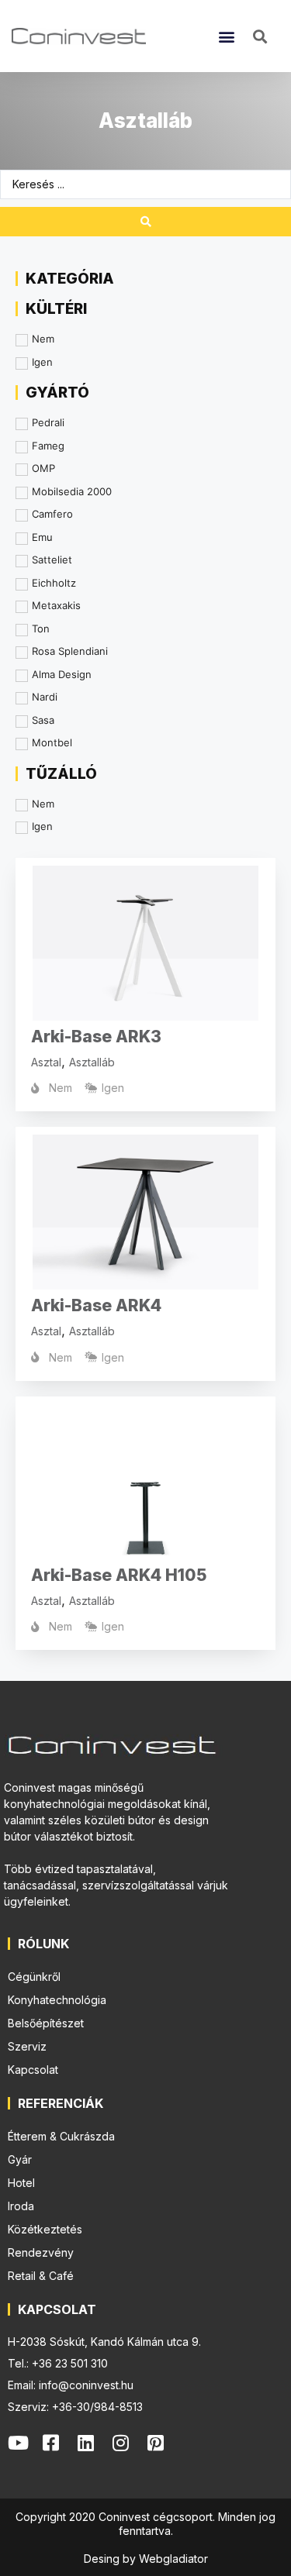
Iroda (21, 2206)
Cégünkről (34, 1977)
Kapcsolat (33, 2070)
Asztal (46, 1062)
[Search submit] (145, 222)
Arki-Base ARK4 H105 (119, 1575)
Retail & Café (41, 2276)
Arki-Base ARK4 (96, 1305)
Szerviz (27, 2046)
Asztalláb (92, 1062)
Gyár (20, 2159)
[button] (226, 36)
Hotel (21, 2183)
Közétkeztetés (45, 2229)
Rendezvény (41, 2252)
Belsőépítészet (46, 2023)
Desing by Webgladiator (146, 2559)
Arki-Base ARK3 (96, 1037)
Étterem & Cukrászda (61, 2136)
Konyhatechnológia (57, 2000)
